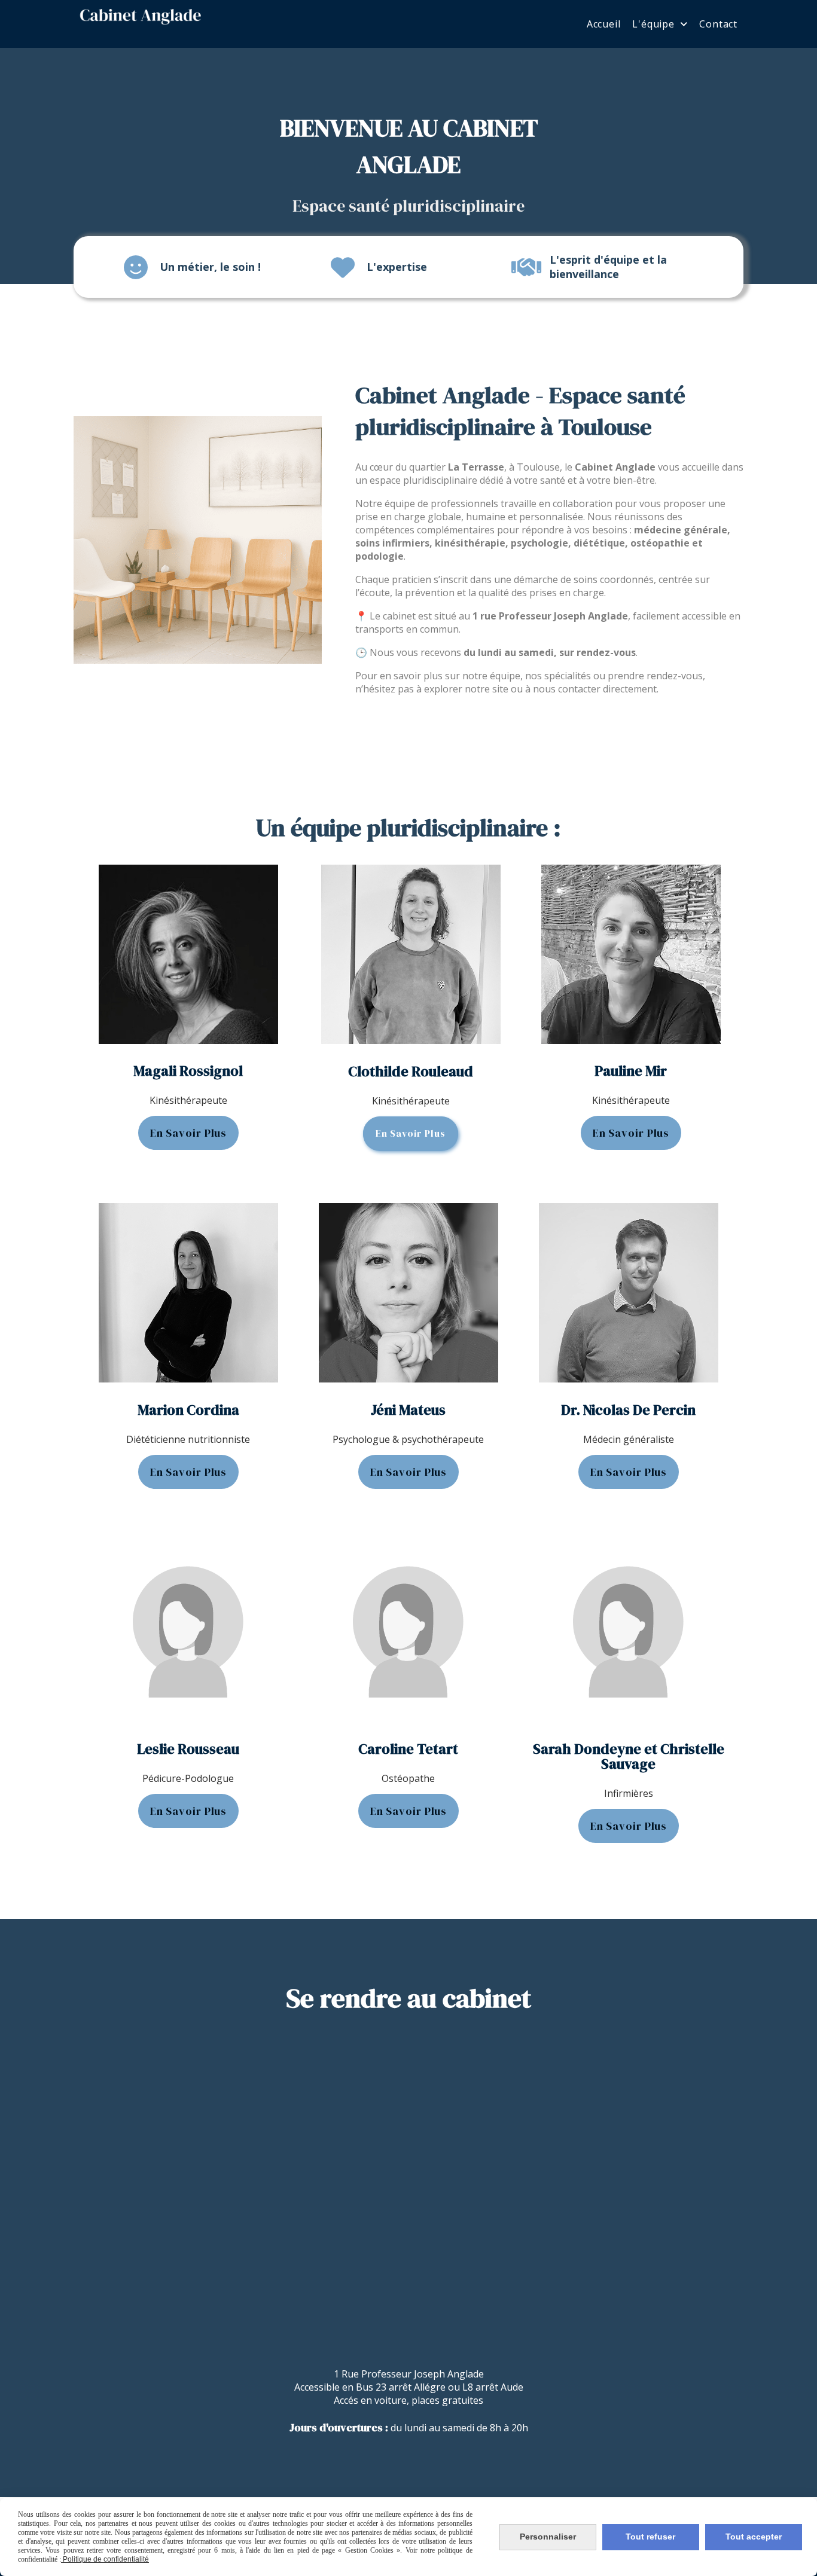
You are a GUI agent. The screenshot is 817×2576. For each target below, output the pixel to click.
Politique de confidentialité (105, 2559)
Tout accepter (754, 2537)
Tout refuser (650, 2537)
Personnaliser (548, 2537)
